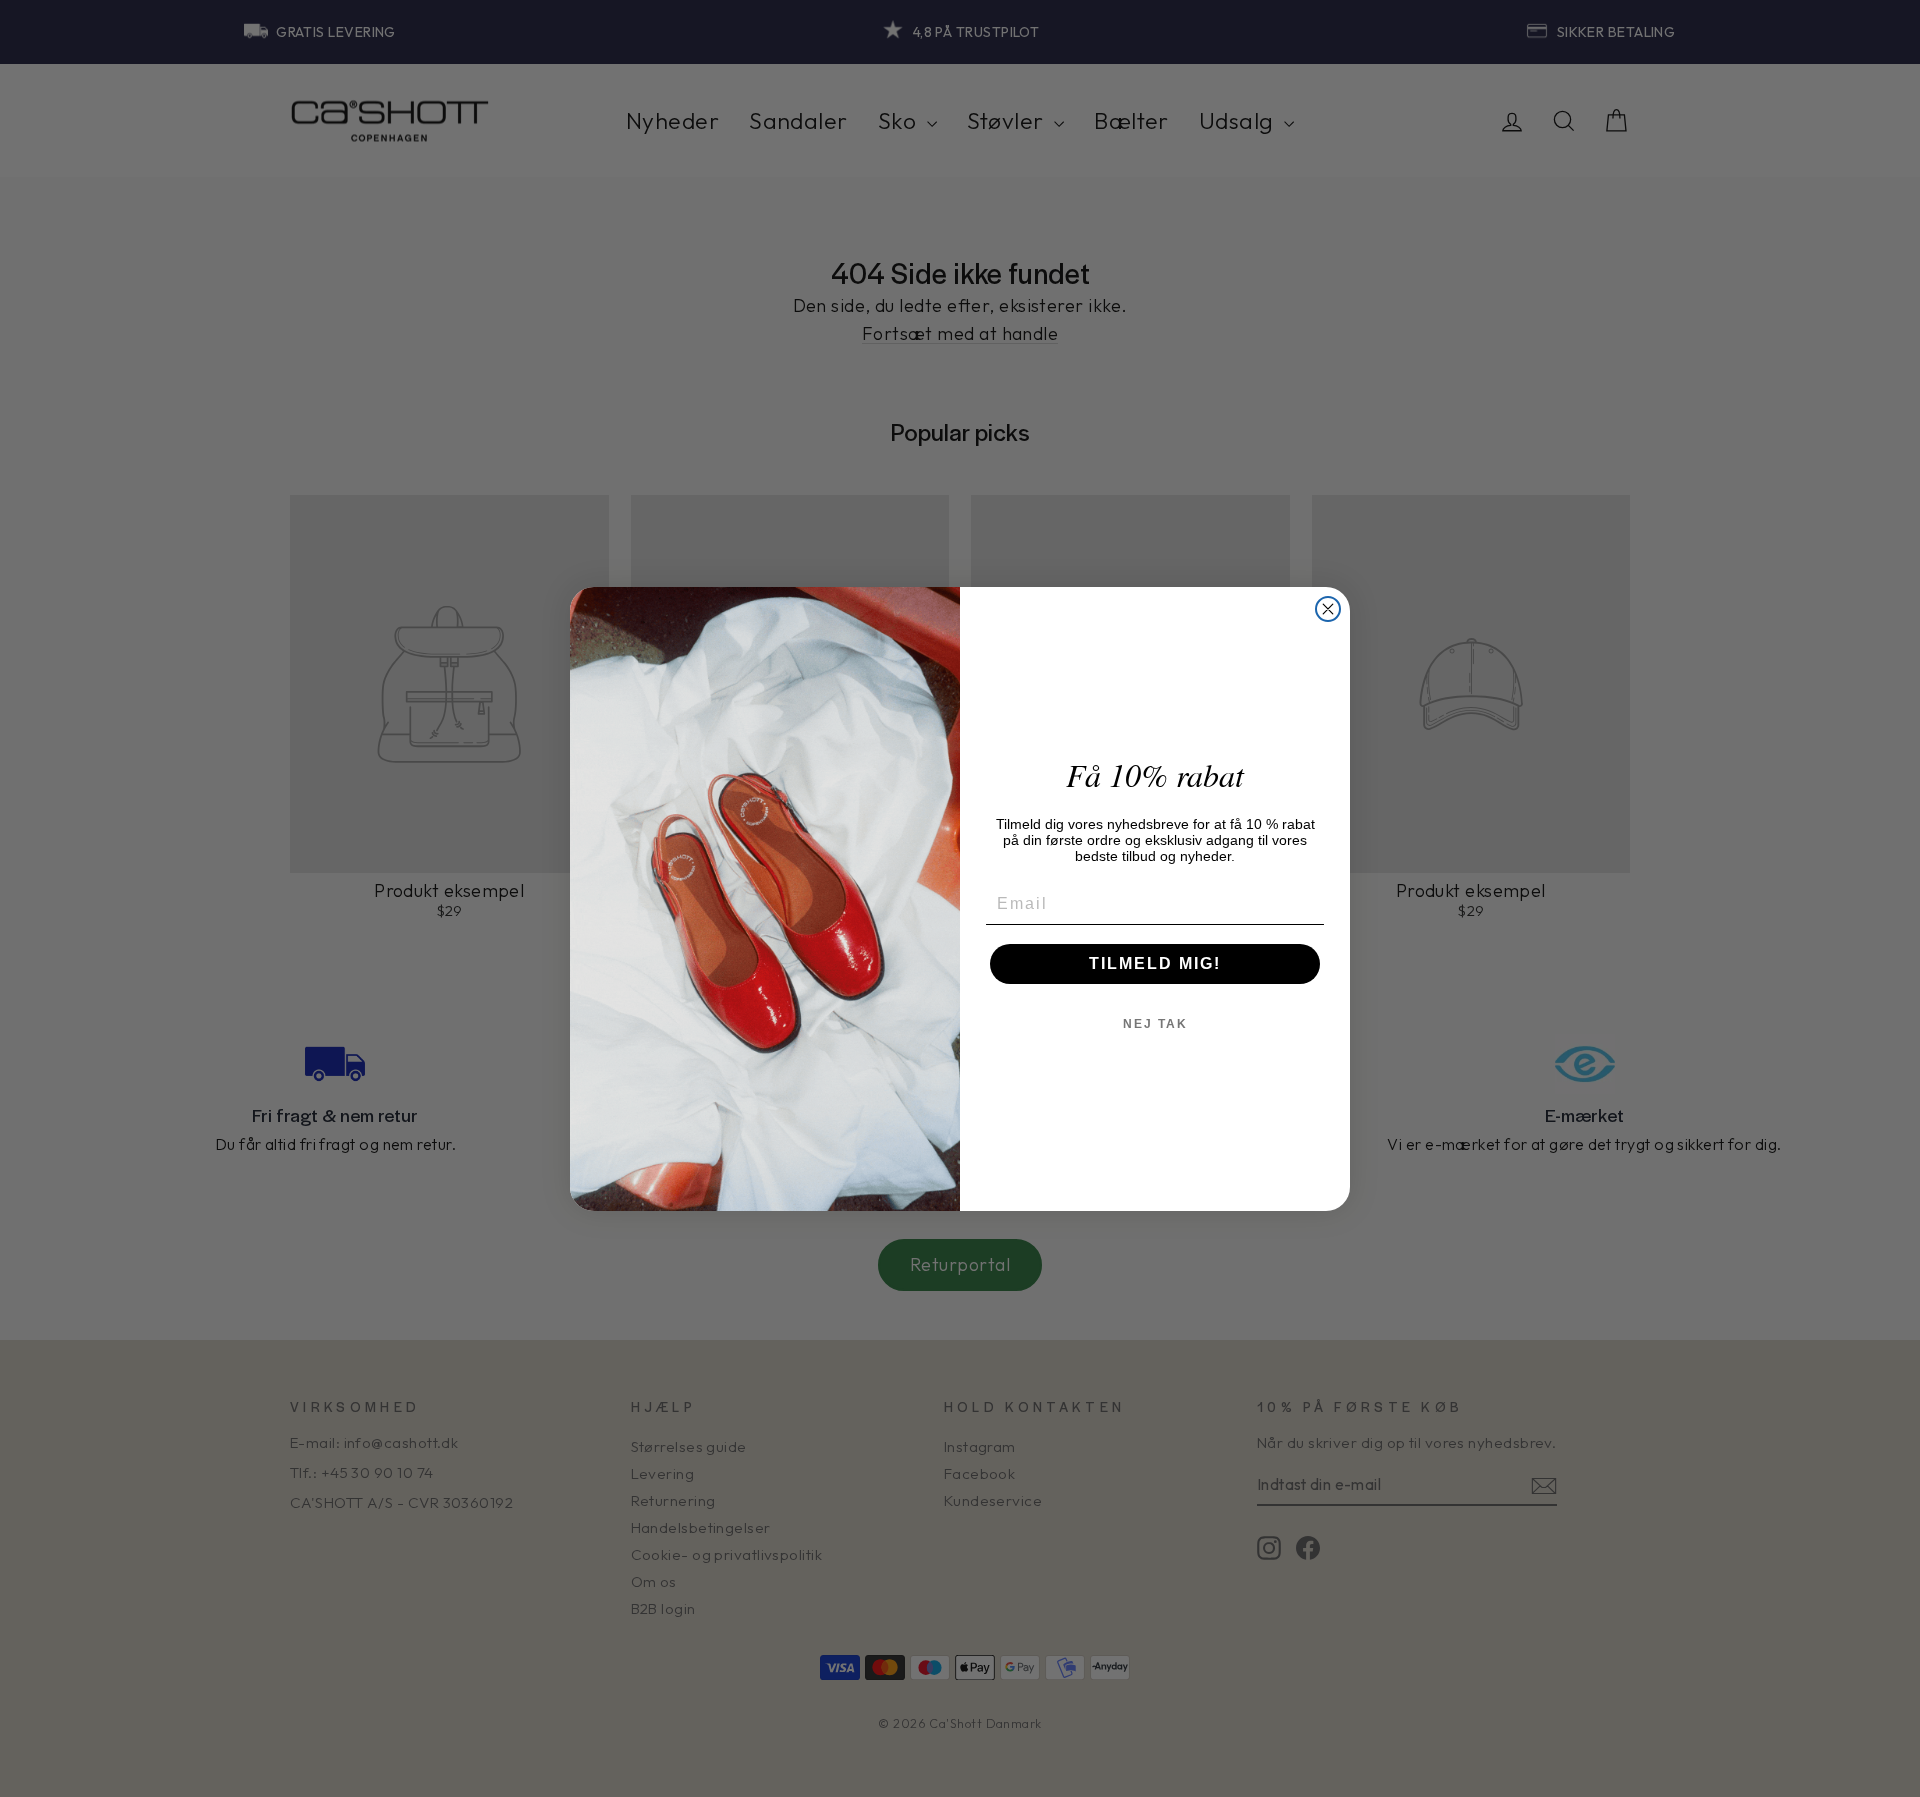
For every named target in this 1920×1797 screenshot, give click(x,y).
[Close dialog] (1328, 609)
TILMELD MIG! (1155, 963)
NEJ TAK (1155, 1024)
